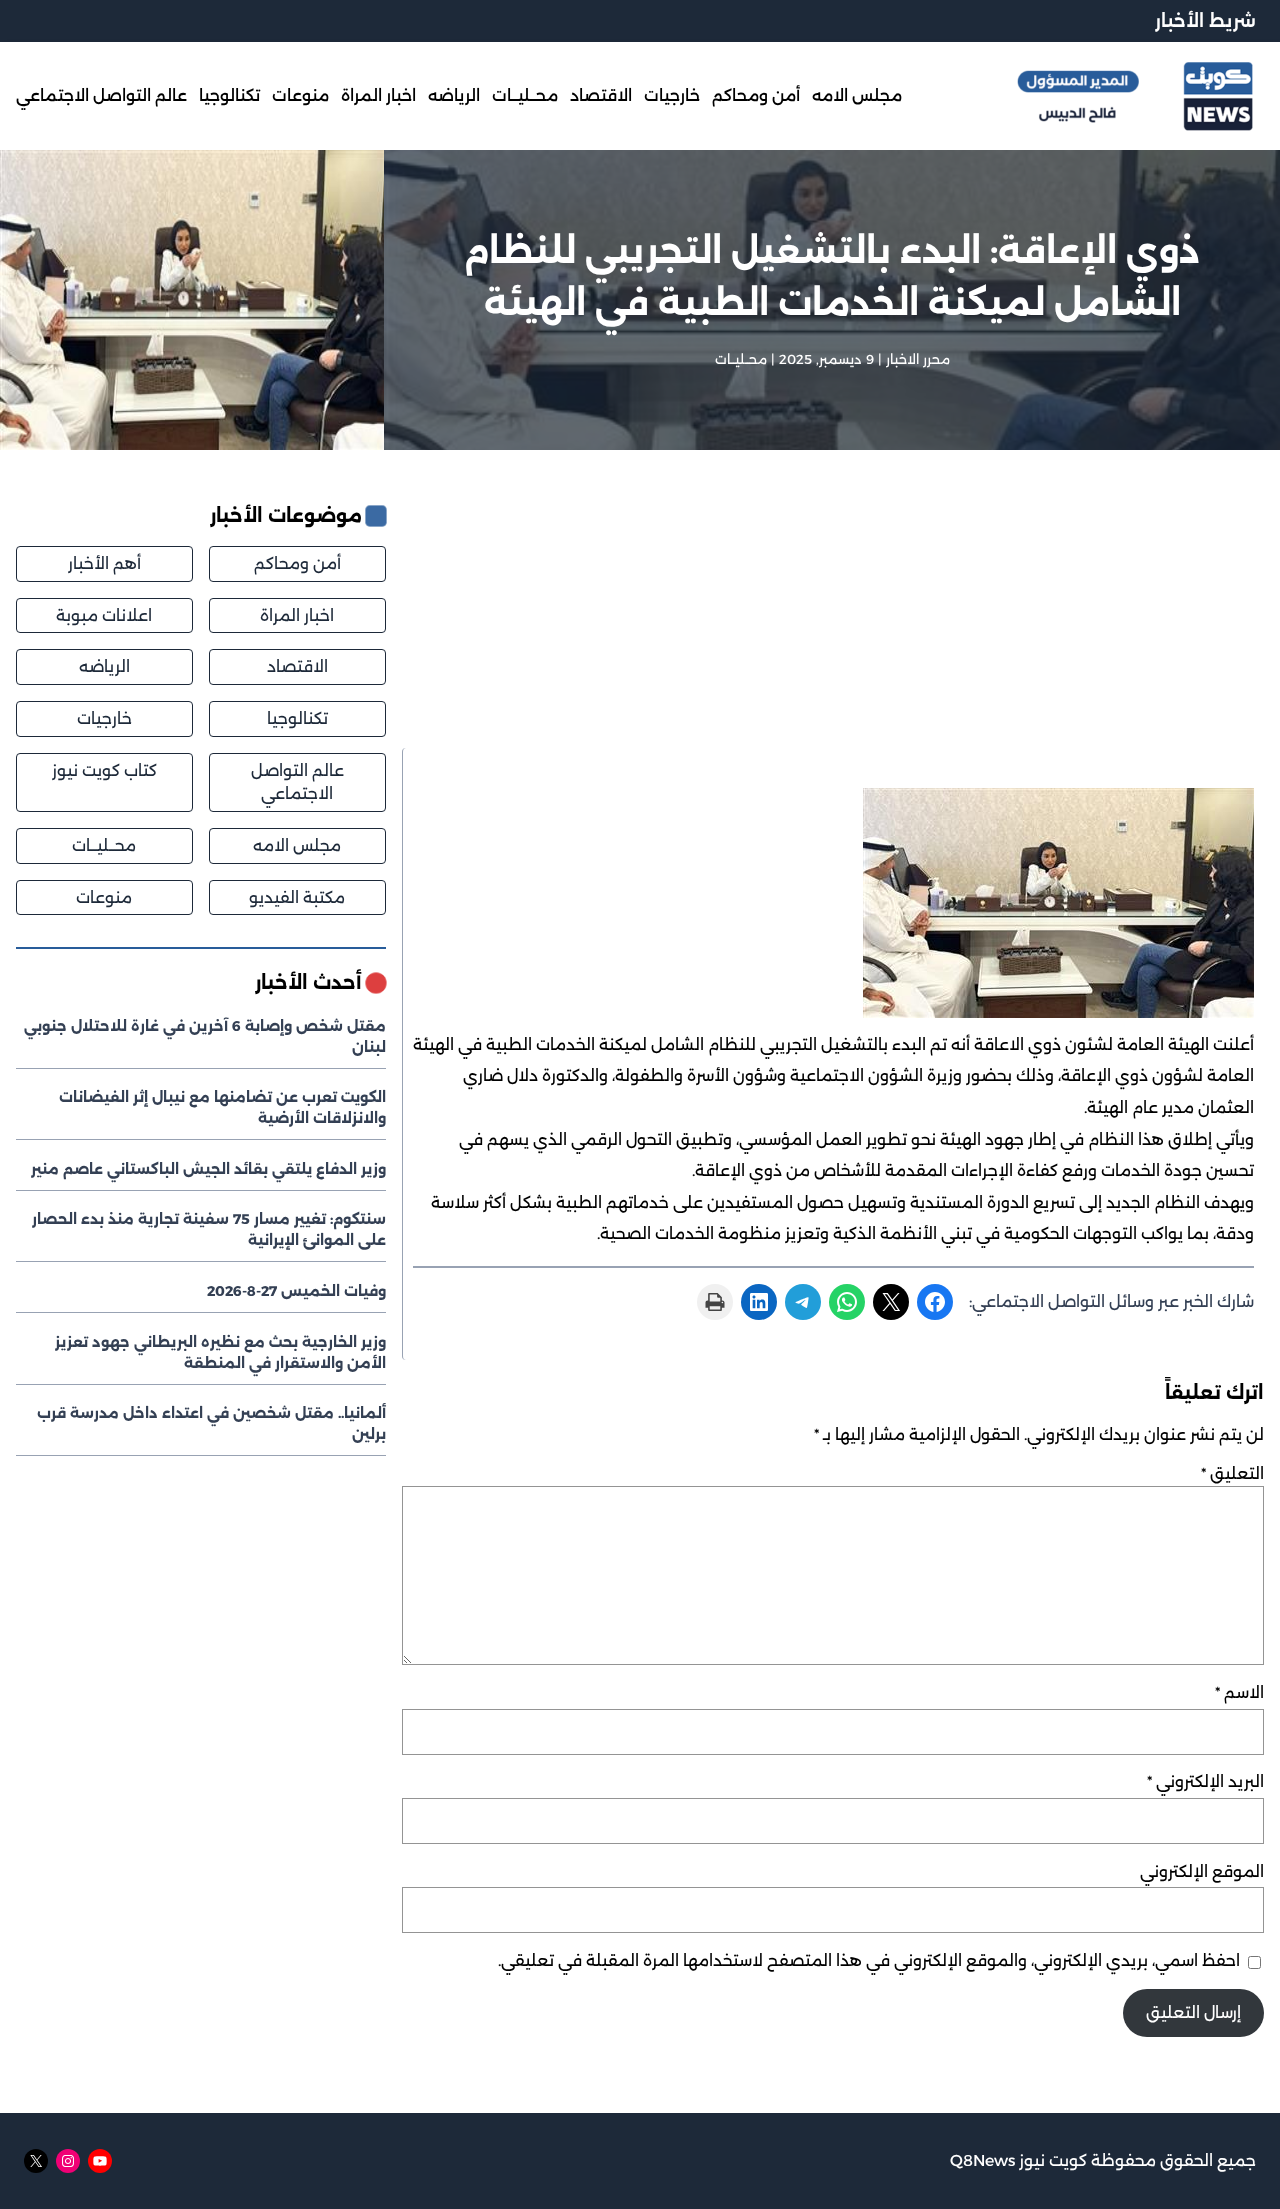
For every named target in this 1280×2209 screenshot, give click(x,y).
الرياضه (104, 666)
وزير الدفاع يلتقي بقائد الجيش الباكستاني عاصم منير (208, 1169)
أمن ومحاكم (297, 563)
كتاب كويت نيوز (104, 770)
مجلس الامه (297, 845)
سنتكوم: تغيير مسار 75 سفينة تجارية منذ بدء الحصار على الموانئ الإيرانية (209, 1229)
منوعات (104, 897)
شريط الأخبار (1205, 20)
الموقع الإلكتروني (1202, 1871)
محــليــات (741, 359)
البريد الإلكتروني (1205, 1781)
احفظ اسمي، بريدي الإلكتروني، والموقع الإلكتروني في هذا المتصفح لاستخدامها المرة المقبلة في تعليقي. (869, 1960)
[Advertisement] (833, 625)
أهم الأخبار (104, 563)
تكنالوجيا (297, 718)
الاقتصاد (297, 666)
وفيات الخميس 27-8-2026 (296, 1291)
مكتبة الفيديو (297, 897)
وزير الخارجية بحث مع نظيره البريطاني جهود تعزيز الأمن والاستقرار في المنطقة (220, 1352)
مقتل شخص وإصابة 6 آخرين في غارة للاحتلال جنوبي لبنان (205, 1036)
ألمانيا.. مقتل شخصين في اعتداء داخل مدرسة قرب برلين (211, 1423)
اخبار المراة (297, 615)
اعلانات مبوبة (104, 615)
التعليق (1232, 1473)
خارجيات (104, 718)
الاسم (1239, 1692)
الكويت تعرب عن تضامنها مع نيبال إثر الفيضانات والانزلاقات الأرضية (222, 1107)
